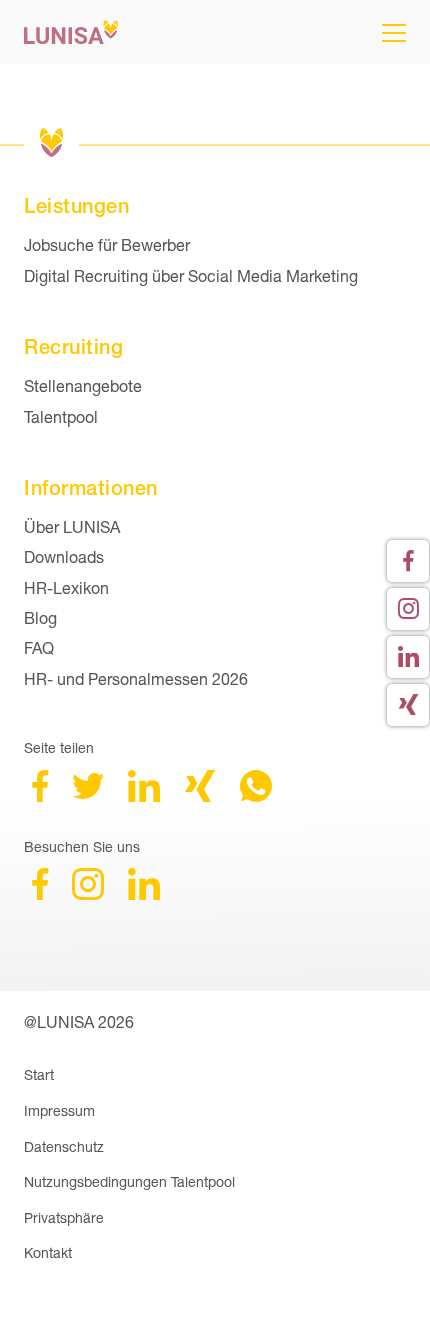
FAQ (39, 647)
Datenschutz (64, 1146)
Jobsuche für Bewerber (107, 244)
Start (39, 1074)
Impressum (59, 1110)
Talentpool (61, 416)
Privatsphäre (64, 1217)
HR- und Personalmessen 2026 (136, 678)
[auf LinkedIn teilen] (144, 795)
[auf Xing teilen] (200, 795)
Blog (40, 617)
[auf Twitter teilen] (88, 795)
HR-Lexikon (66, 587)
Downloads (64, 556)
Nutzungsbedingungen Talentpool (129, 1181)
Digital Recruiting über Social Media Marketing (191, 275)
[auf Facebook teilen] (40, 795)
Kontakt (48, 1252)
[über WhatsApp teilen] (256, 795)
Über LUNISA (72, 526)
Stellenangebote (83, 385)
